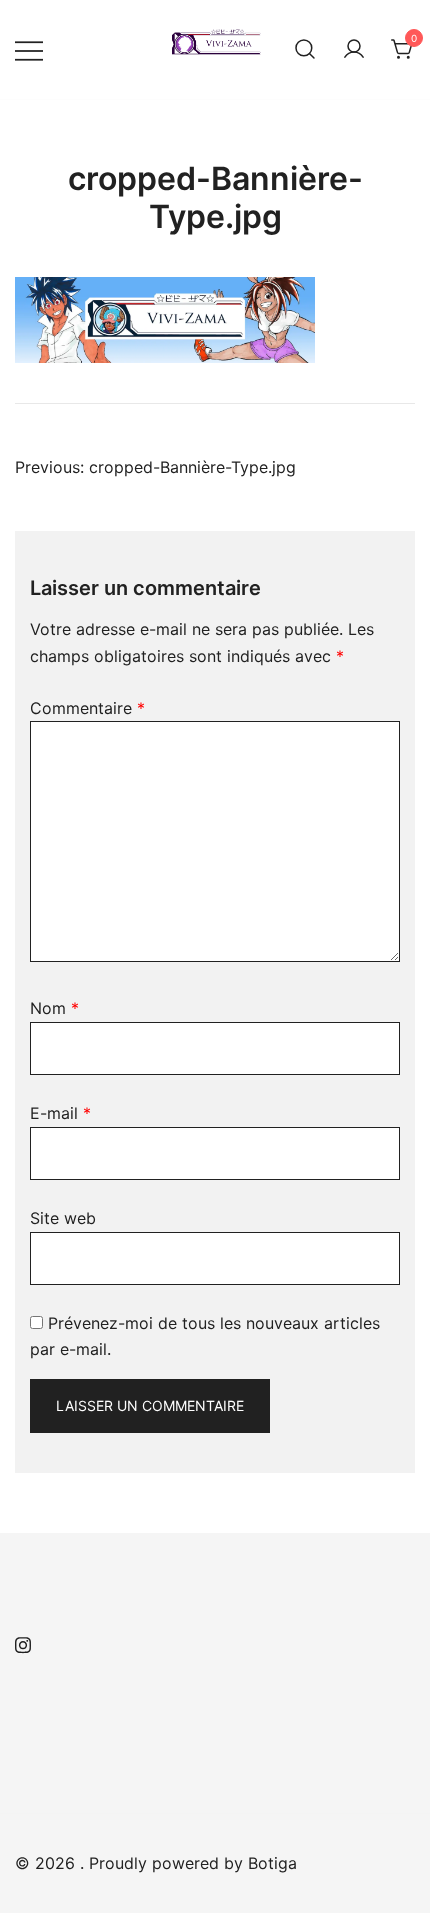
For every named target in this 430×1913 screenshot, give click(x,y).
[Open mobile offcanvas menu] (29, 49)
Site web (63, 1218)
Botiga (272, 1863)
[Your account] (354, 50)
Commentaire (87, 708)
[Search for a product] (305, 50)
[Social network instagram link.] (23, 1642)
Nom (54, 1008)
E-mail (60, 1113)
